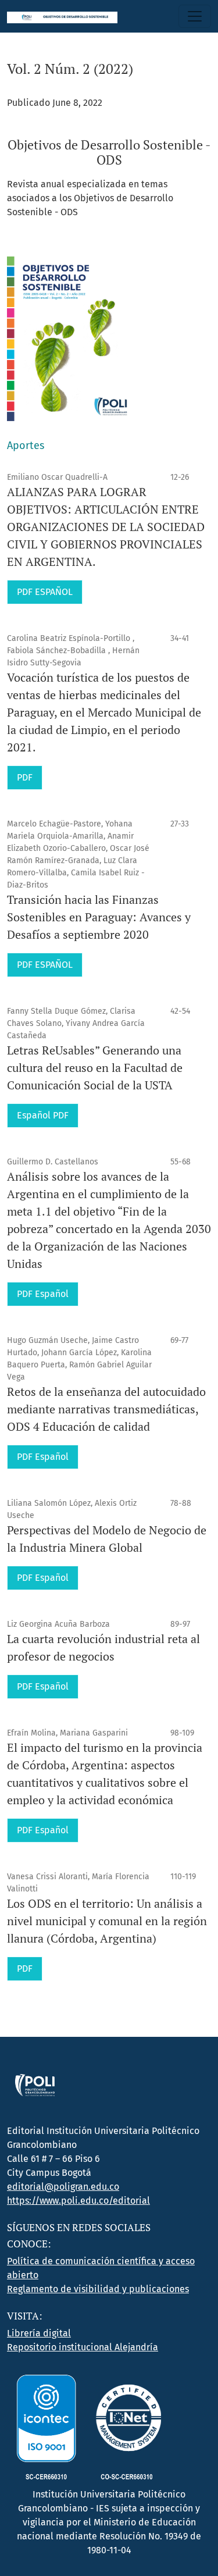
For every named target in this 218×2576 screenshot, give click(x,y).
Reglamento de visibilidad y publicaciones (98, 2289)
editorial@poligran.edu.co (63, 2187)
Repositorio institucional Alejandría (83, 2347)
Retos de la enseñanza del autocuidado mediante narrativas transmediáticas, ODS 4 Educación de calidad (106, 1409)
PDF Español (43, 1294)
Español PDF (43, 1115)
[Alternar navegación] (195, 16)
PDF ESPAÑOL (45, 592)
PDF (25, 777)
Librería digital (39, 2333)
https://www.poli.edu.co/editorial (78, 2201)
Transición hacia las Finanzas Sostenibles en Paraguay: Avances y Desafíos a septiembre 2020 (99, 917)
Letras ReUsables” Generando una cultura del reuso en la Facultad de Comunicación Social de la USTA (95, 1068)
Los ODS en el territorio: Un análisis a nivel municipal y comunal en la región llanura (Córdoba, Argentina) (107, 1921)
